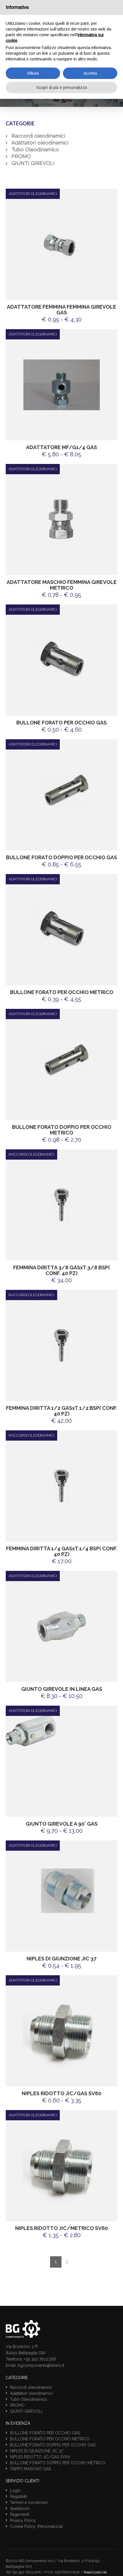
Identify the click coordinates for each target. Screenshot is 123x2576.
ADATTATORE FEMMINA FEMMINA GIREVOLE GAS (61, 310)
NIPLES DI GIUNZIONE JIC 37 (61, 1959)
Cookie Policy (23, 2526)
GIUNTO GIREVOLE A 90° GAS (62, 1824)
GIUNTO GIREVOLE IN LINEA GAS (62, 1689)
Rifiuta (33, 73)
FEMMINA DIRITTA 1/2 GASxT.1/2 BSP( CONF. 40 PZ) (62, 1411)
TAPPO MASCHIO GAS (30, 2469)
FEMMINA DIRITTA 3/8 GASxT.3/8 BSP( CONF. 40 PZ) (61, 1270)
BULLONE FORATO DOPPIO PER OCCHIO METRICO (62, 1130)
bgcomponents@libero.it (41, 2365)
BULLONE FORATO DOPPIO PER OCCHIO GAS (61, 857)
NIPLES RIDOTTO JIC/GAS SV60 (61, 2093)
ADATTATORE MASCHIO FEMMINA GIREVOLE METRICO (62, 585)
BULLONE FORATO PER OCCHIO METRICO (62, 992)
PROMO (21, 156)
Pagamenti (20, 2514)
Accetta (90, 73)
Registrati (18, 2496)
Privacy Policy (23, 2520)
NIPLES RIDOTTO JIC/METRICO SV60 (61, 2228)
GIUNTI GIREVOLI (33, 163)
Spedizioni (20, 2508)
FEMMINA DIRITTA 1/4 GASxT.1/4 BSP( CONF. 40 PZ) (62, 1551)
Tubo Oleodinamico (35, 149)
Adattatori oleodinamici (40, 143)
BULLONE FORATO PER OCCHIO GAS (61, 723)
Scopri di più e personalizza (62, 87)
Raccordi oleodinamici (38, 136)
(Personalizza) (50, 2526)
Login (15, 2491)
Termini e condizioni (29, 2502)
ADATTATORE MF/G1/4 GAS (61, 447)
